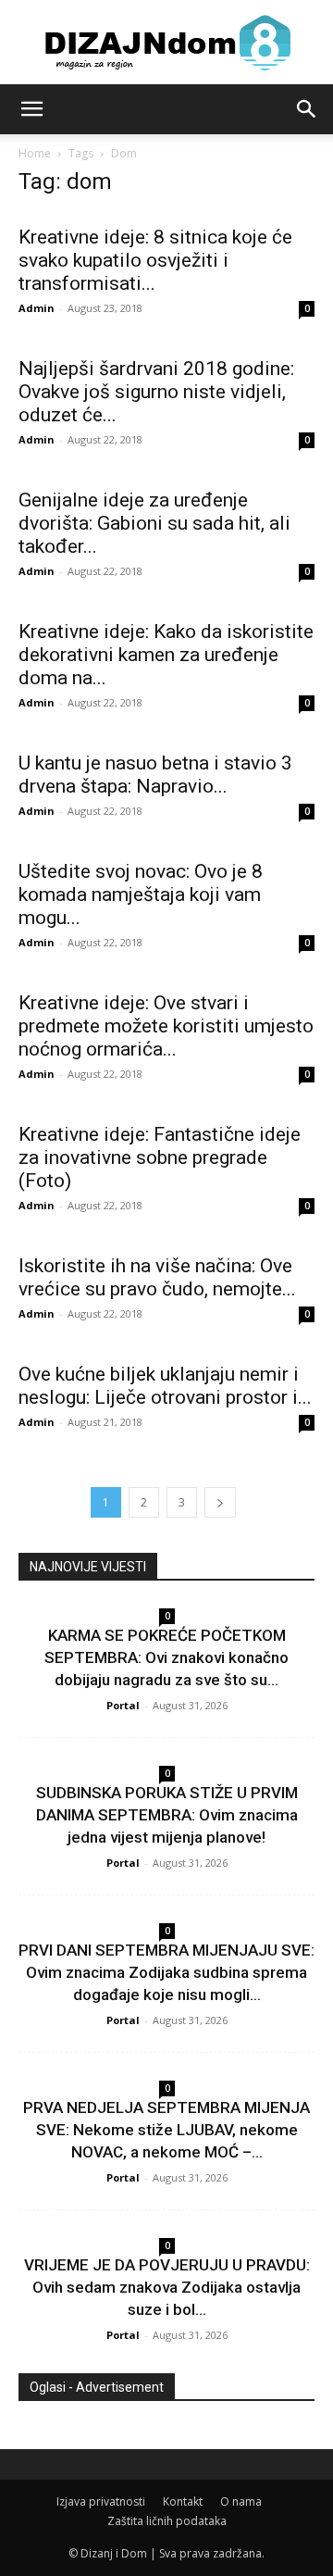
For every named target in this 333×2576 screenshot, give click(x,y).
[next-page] (220, 1502)
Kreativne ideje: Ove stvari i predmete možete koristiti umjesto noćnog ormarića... (166, 1026)
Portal (123, 1705)
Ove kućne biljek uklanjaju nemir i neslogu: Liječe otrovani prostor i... (165, 1386)
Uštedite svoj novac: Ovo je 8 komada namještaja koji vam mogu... (141, 894)
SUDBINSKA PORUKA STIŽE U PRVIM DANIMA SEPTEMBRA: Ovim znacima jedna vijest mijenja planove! (167, 1815)
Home (35, 153)
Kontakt (183, 2501)
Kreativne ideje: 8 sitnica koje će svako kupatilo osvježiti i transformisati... (155, 260)
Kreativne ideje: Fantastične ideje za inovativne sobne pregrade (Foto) (160, 1157)
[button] (31, 109)
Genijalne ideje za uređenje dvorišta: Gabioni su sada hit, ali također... (154, 523)
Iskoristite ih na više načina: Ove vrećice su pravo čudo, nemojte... (157, 1277)
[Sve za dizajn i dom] (166, 43)
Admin (37, 308)
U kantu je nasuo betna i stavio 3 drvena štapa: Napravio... (155, 775)
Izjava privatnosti (101, 2501)
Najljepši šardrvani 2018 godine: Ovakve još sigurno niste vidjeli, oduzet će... (156, 392)
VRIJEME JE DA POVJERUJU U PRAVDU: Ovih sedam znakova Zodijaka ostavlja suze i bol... (167, 2287)
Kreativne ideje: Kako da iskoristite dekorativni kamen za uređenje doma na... (166, 655)
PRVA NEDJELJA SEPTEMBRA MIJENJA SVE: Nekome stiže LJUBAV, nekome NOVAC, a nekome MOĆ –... (166, 2130)
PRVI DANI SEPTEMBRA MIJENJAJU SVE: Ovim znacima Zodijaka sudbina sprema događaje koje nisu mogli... (166, 1972)
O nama (241, 2501)
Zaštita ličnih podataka (167, 2521)
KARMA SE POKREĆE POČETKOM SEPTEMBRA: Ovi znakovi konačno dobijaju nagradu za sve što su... (166, 1657)
